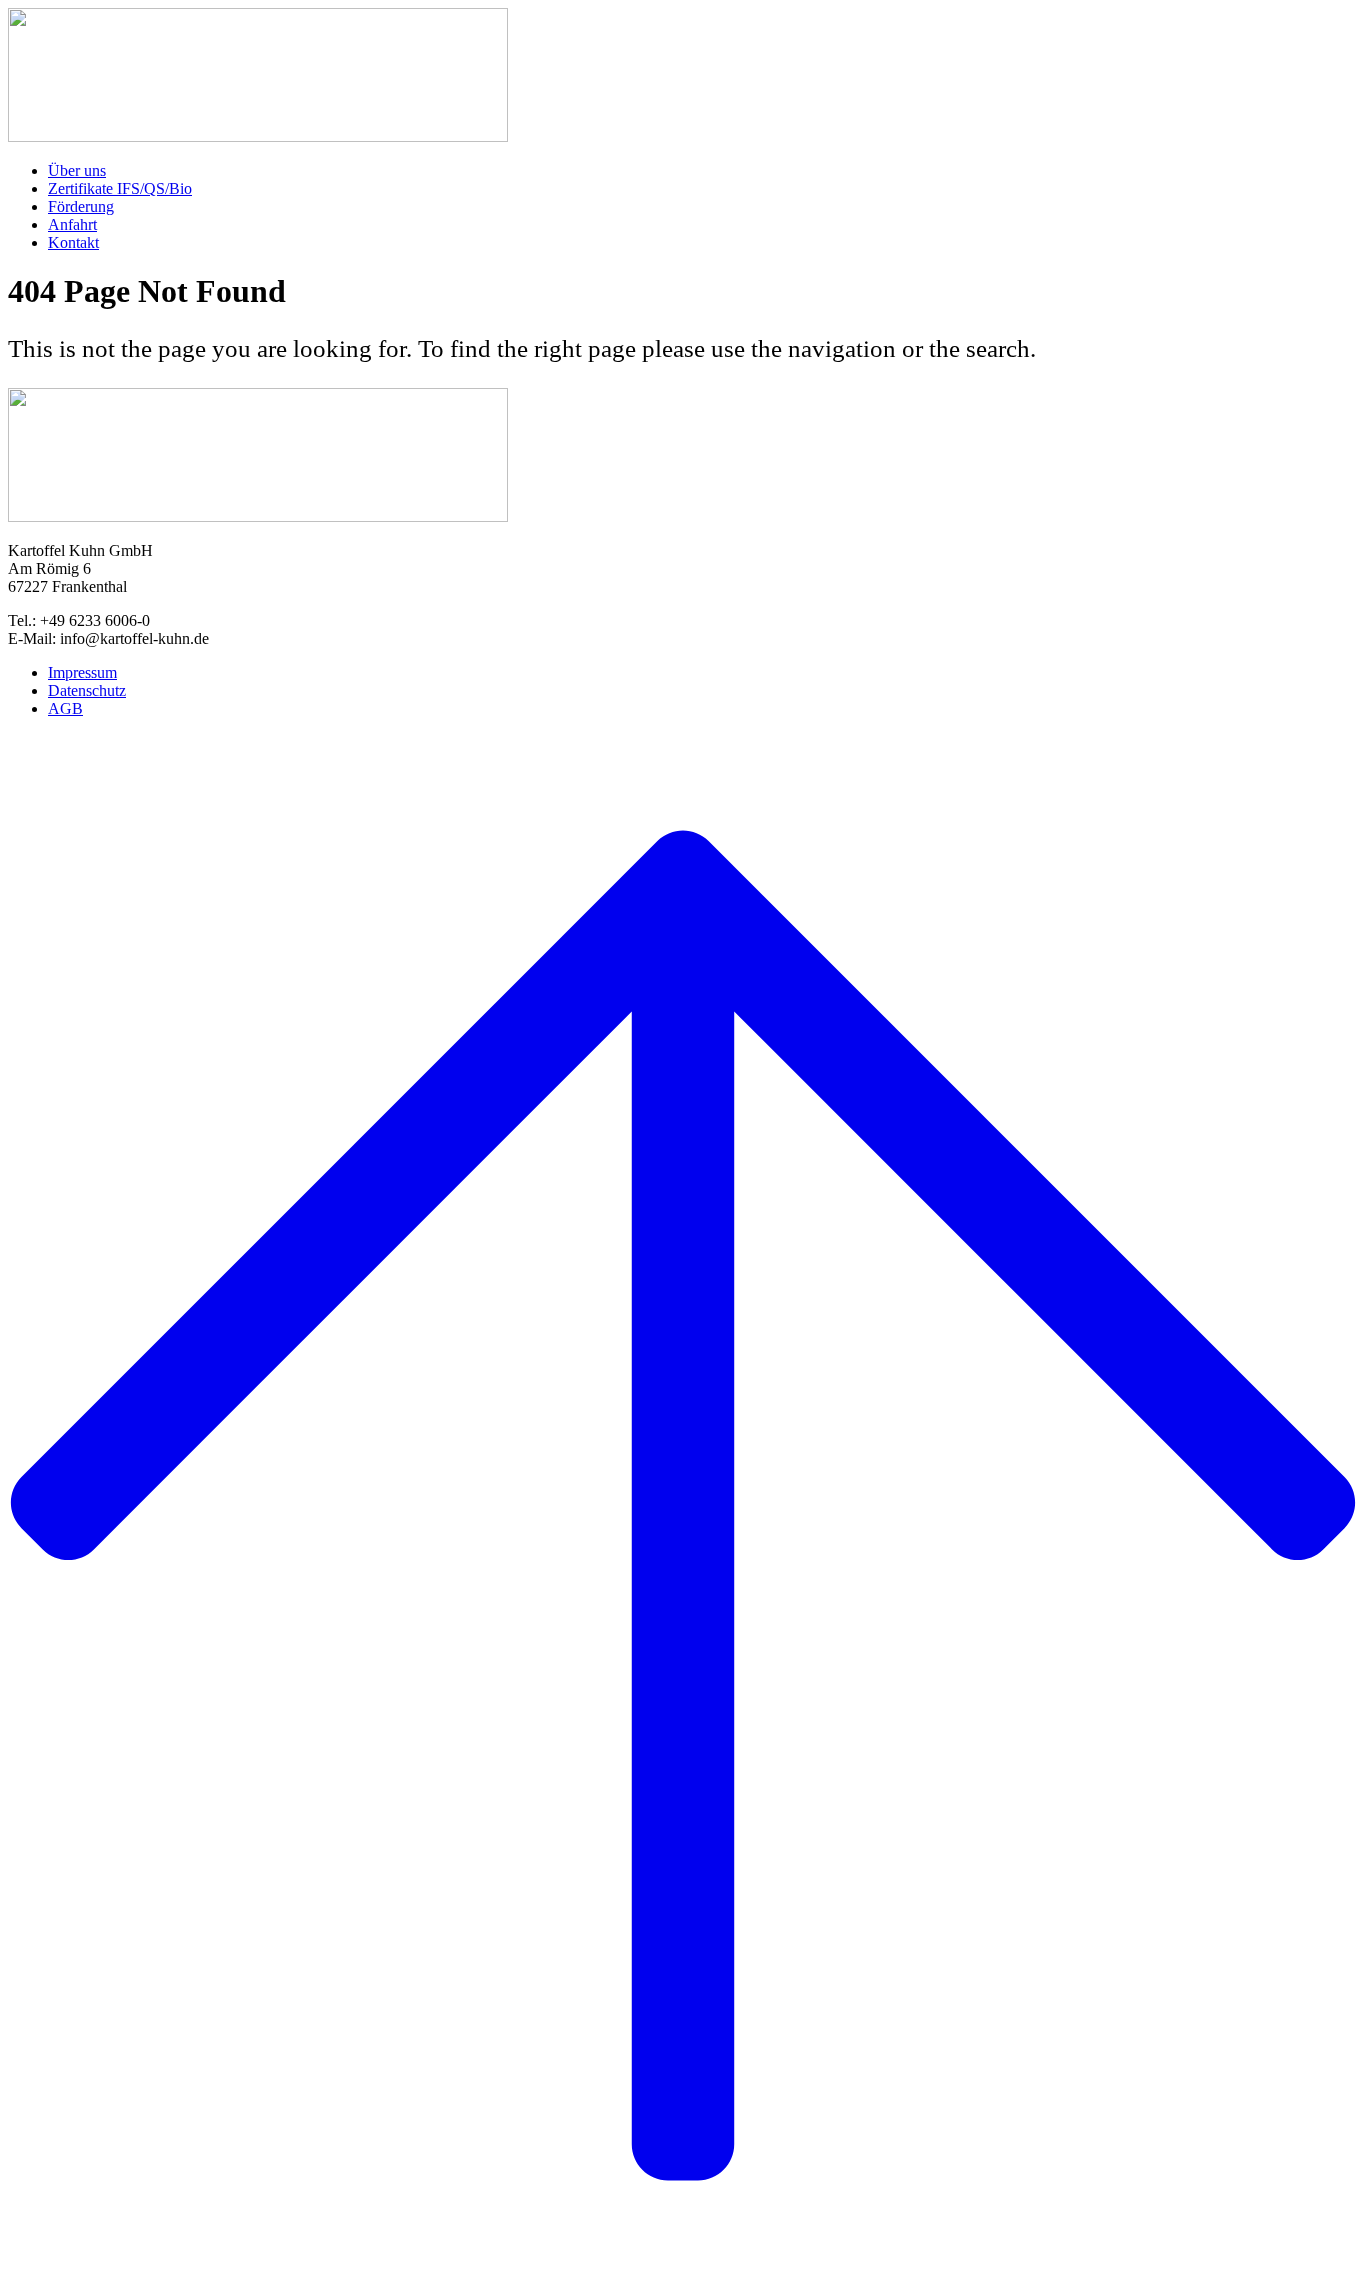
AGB (65, 708)
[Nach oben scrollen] (683, 1507)
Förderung (81, 206)
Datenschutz (87, 690)
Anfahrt (72, 224)
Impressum (82, 672)
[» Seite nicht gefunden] (258, 136)
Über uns (77, 170)
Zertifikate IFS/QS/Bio (120, 188)
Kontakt (73, 242)
